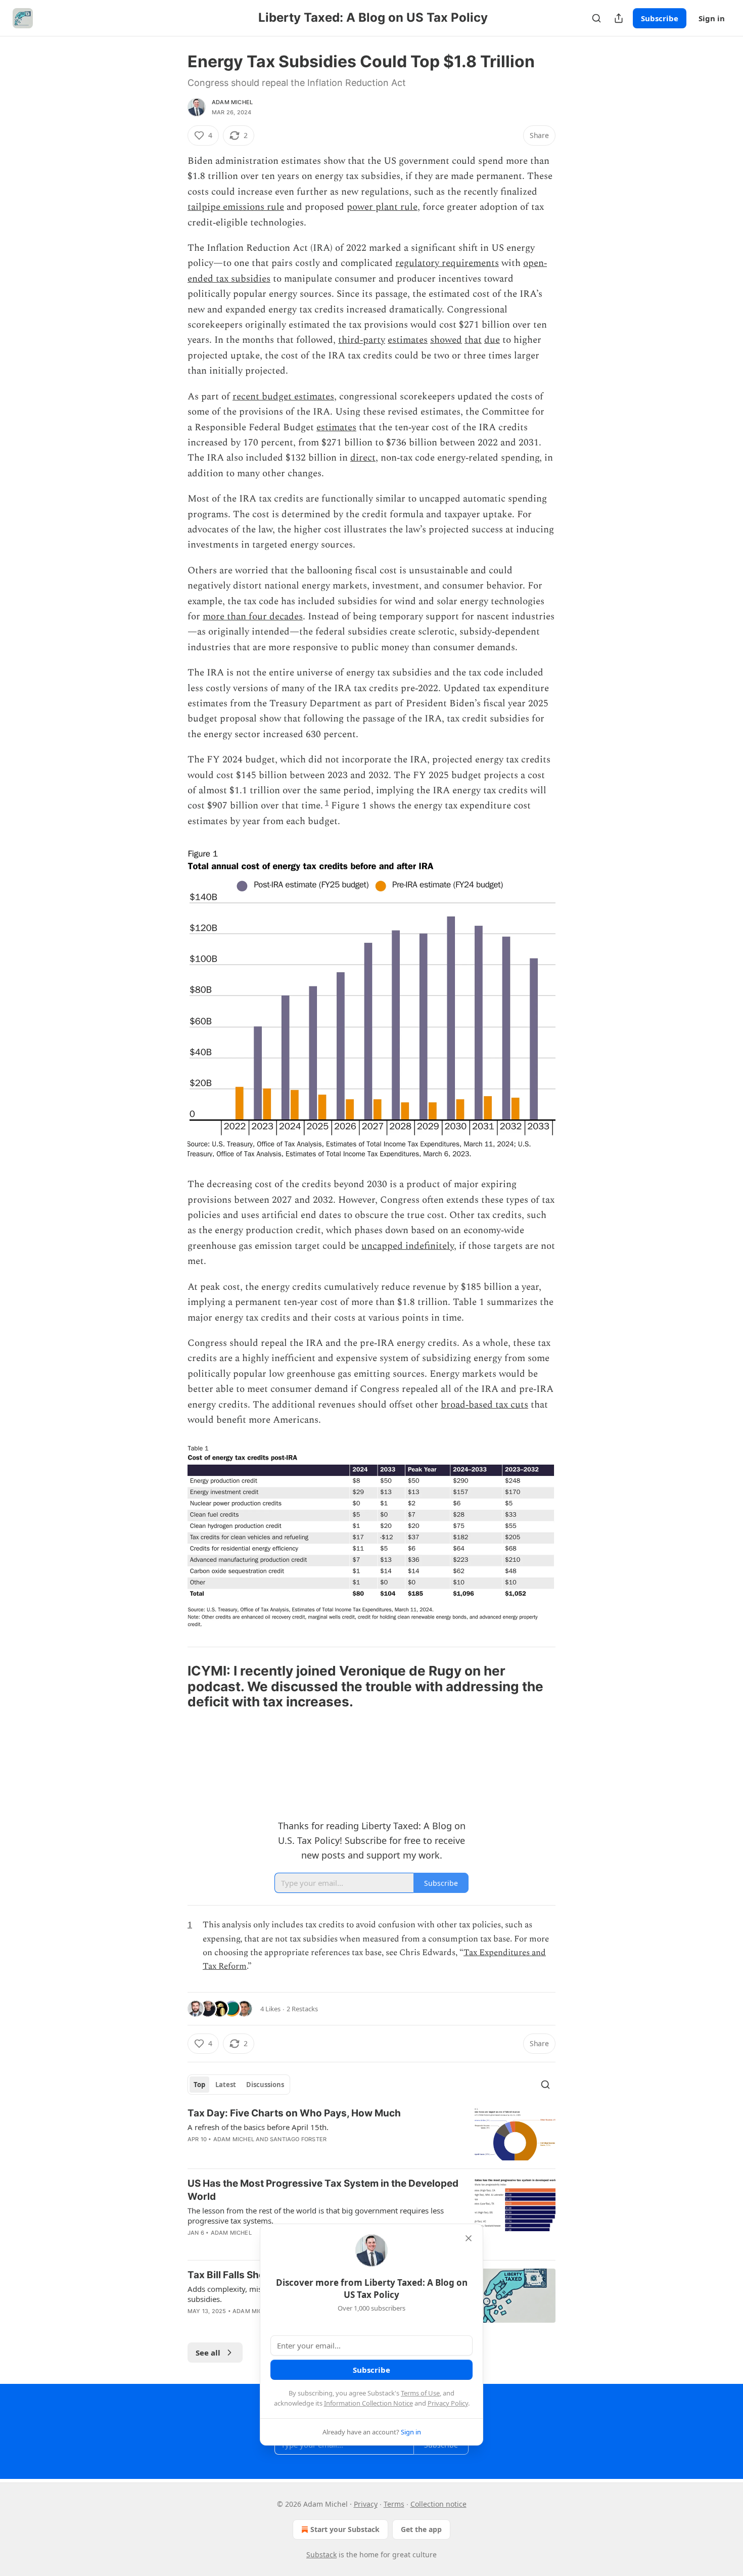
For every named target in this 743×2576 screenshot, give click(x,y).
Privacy (366, 2504)
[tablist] (239, 2085)
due (492, 340)
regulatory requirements (447, 263)
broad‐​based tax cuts (484, 1405)
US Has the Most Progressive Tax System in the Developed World (323, 2190)
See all (208, 2353)
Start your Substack (345, 2529)
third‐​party (362, 340)
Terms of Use (420, 2393)
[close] (469, 2238)
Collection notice (438, 2504)
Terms (394, 2504)
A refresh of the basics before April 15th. (258, 2127)
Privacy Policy (448, 2403)
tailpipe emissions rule (236, 207)
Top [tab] (199, 2085)
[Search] (596, 18)
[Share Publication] (619, 18)
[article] (371, 2134)
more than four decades (253, 617)
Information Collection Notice (368, 2403)
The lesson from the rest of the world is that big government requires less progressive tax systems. (316, 2216)
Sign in (712, 18)
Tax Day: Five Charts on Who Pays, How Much (294, 2113)
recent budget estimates (283, 397)
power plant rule (382, 207)
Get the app (421, 2529)
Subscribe (660, 18)
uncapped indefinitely (408, 1246)
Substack (321, 2555)
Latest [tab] (226, 2085)
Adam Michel (232, 102)
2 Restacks (302, 2009)
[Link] (173, 1687)
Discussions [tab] (265, 2085)
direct (363, 458)
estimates (408, 340)
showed (446, 340)
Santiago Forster (298, 2139)
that (473, 340)
